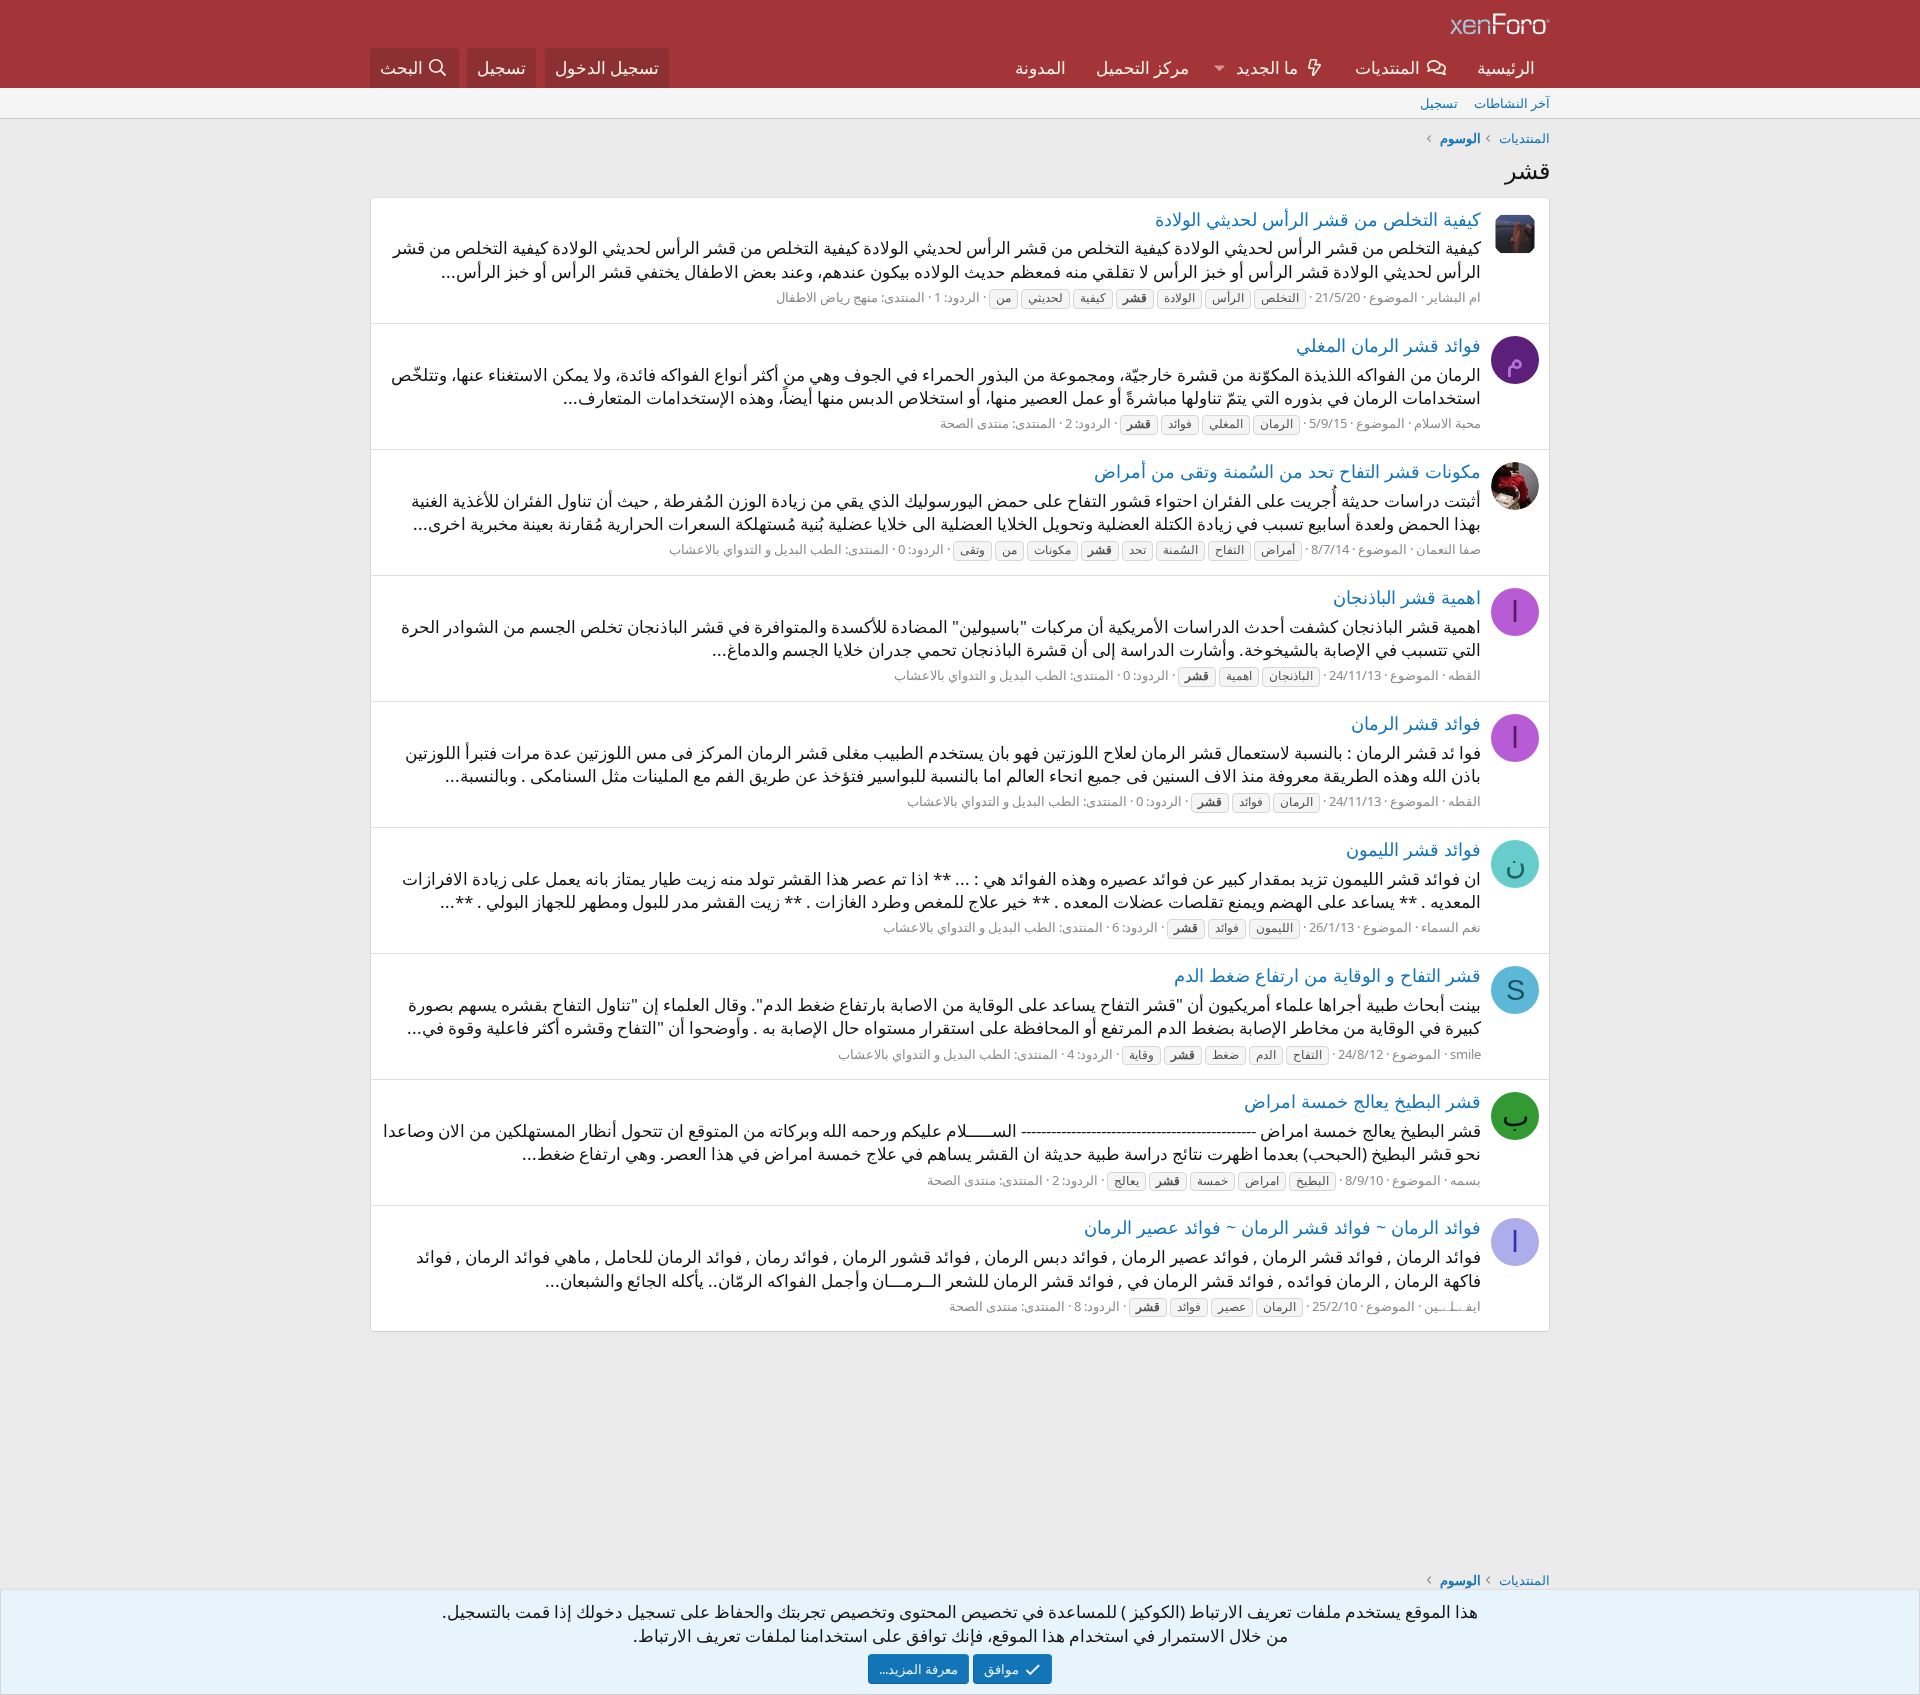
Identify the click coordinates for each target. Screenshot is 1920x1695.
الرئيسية (1506, 67)
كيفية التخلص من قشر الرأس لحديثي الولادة (1318, 219)
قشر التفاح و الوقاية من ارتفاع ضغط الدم (1327, 975)
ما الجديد (1267, 67)
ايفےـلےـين (1452, 1306)
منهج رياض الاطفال (827, 297)
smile (1465, 1054)
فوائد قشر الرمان (1416, 723)
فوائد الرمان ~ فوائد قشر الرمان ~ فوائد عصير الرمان (1282, 1227)
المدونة (1040, 67)
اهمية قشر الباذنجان (1407, 597)
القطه (1464, 675)
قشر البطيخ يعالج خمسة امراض (1362, 1101)
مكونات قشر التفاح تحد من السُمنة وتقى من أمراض (1287, 471)
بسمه (1465, 1180)
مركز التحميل (1142, 67)
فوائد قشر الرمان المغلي (1388, 345)
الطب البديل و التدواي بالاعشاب (755, 549)
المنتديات (1387, 67)
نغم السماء (1451, 927)
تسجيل (1439, 103)
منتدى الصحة (974, 423)
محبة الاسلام (1447, 423)
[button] (1219, 68)
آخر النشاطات (1512, 103)
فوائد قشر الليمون (1413, 849)
